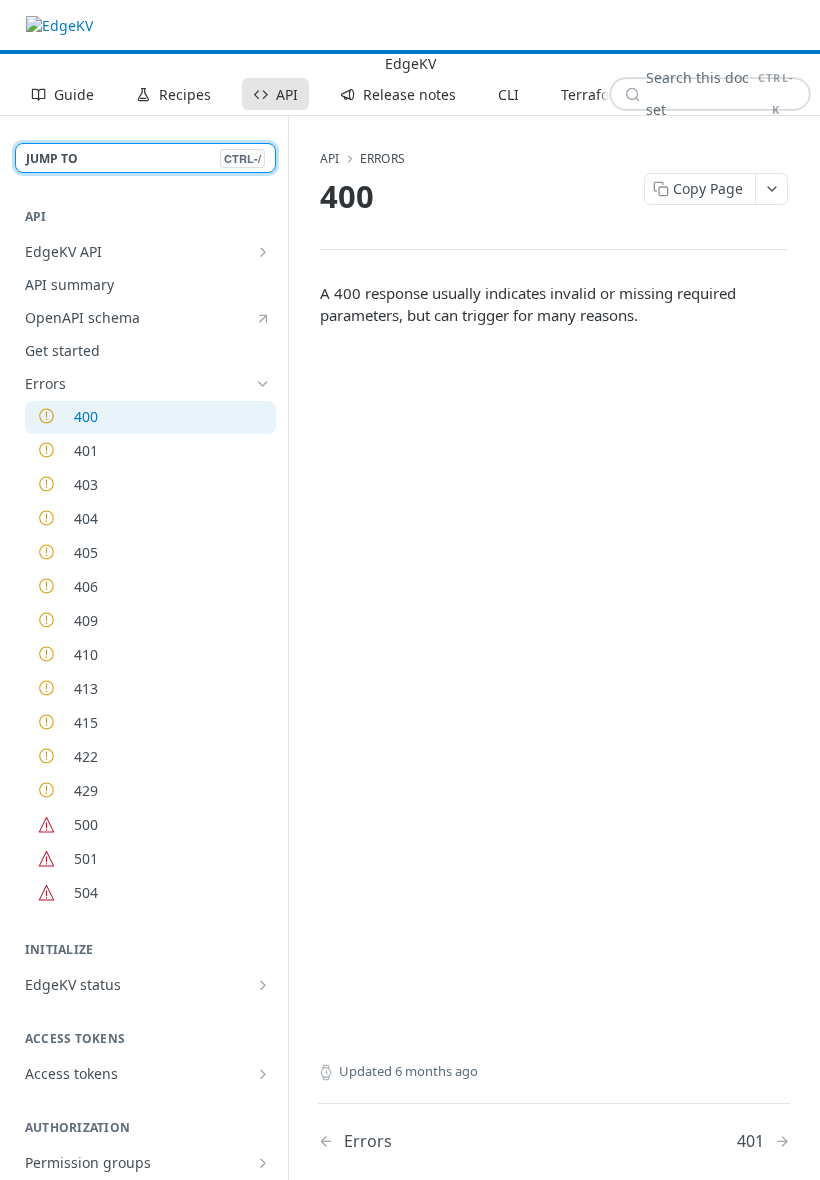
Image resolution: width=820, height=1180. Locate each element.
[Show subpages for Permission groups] (263, 1163)
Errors (382, 159)
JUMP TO (143, 158)
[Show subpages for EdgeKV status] (263, 985)
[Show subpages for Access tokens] (263, 1074)
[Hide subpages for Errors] (263, 384)
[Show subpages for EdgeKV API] (263, 252)
